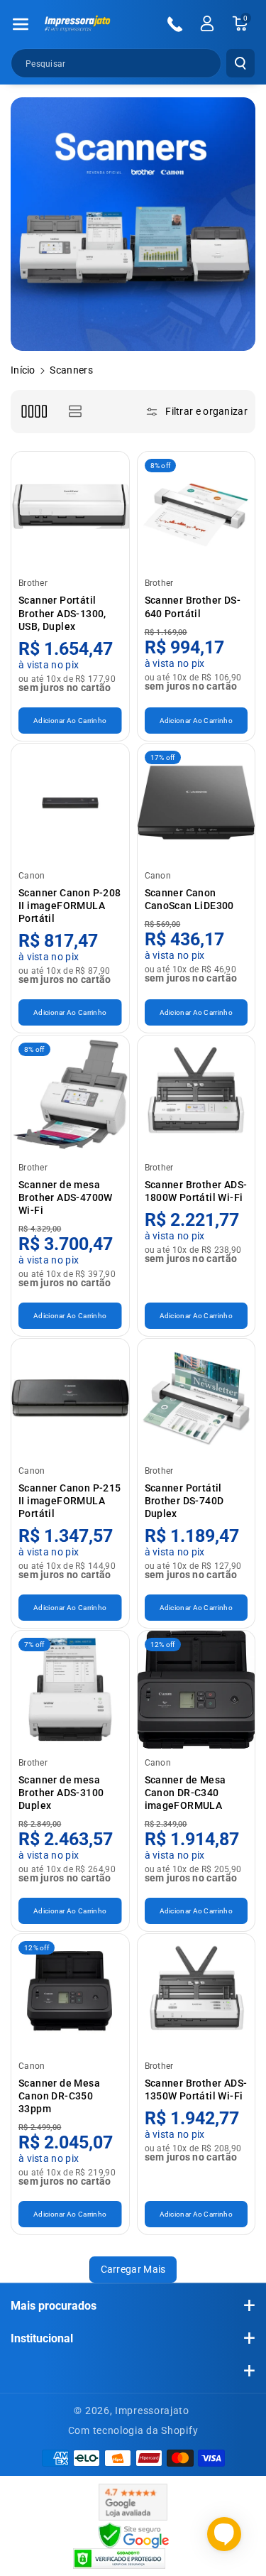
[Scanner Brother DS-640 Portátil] (196, 511)
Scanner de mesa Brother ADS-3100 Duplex (61, 1793)
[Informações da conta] (207, 23)
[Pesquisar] (240, 63)
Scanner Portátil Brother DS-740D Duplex (184, 1501)
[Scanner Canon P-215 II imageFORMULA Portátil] (70, 1398)
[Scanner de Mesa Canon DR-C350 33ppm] (70, 1993)
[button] (21, 24)
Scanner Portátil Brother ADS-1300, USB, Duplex (62, 613)
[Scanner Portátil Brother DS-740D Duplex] (196, 1398)
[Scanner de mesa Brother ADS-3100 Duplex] (70, 1690)
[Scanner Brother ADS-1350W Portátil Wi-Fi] (196, 1993)
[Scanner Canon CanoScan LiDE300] (196, 803)
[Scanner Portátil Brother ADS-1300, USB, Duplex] (70, 511)
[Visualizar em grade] (34, 412)
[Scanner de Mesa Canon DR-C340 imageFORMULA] (196, 1690)
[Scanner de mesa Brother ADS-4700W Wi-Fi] (70, 1094)
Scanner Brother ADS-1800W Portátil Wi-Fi (196, 1191)
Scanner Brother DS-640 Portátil (193, 607)
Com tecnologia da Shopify (133, 2430)
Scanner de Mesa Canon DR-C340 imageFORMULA (185, 1793)
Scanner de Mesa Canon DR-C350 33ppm (59, 2096)
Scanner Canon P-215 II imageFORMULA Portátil (70, 1501)
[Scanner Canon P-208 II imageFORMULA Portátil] (70, 803)
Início (23, 370)
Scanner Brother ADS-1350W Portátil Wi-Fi (196, 2089)
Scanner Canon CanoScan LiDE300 (189, 899)
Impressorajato (152, 2411)
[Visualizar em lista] (75, 412)
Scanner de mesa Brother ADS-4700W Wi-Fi (66, 1197)
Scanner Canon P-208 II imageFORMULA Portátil (70, 906)
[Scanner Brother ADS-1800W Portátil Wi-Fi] (196, 1094)
